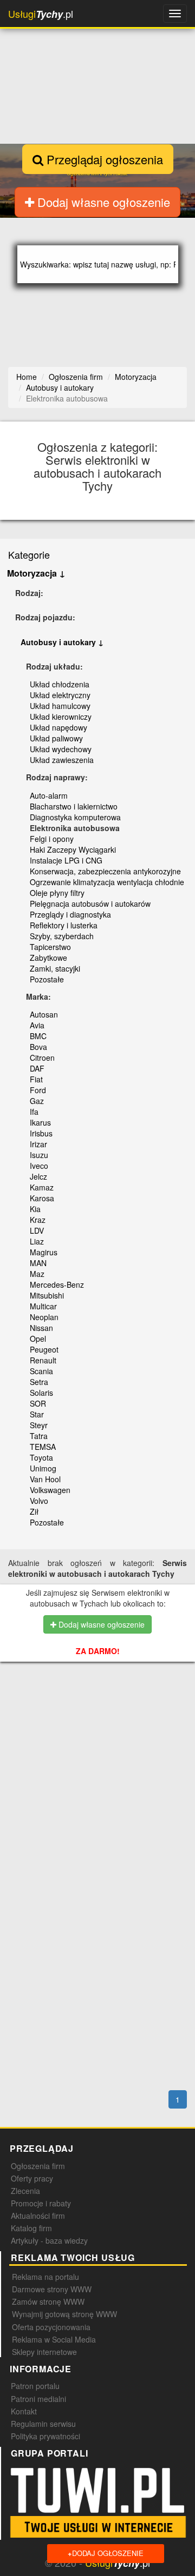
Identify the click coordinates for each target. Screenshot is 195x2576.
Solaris (41, 1393)
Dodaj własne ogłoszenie (102, 202)
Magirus (44, 1252)
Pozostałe (47, 979)
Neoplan (44, 1317)
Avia (37, 1025)
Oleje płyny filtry (57, 893)
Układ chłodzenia (60, 684)
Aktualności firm (38, 2216)
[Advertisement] (101, 1738)
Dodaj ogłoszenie (106, 2553)
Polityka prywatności (45, 2436)
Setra (39, 1382)
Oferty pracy (32, 2178)
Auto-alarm (49, 795)
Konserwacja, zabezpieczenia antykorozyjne (105, 871)
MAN (38, 1263)
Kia (35, 1209)
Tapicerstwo (50, 947)
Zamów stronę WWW (48, 2301)
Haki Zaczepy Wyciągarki (73, 849)
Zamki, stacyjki (55, 968)
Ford (38, 1090)
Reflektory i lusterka (64, 925)
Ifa (34, 1112)
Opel (38, 1339)
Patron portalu (35, 2386)
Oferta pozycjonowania (51, 2327)
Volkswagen (50, 1490)
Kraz (38, 1220)
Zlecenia (25, 2191)
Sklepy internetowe (44, 2352)
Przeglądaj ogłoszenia (103, 159)
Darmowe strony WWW (52, 2289)
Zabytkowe (48, 958)
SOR (38, 1403)
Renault (43, 1360)
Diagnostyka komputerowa (75, 817)
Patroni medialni (38, 2399)
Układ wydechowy (61, 749)
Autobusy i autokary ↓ (62, 642)
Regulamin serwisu (43, 2424)
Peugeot (44, 1349)
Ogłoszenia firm (38, 2166)
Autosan (44, 1014)
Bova (38, 1047)
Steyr (39, 1425)
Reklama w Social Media (54, 2339)
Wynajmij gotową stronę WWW (64, 2314)
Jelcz (38, 1176)
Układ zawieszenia (62, 760)
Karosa (42, 1198)
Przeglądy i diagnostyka (70, 914)
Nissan (41, 1328)
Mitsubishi (47, 1295)
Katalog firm (31, 2228)
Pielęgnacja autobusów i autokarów (90, 904)
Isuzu (39, 1155)
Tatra (39, 1436)
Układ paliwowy (56, 738)
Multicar (43, 1306)
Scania (41, 1371)
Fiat (36, 1079)
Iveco (39, 1166)
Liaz (37, 1241)
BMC (38, 1036)
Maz (37, 1274)
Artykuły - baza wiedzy (49, 2240)
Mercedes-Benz (57, 1284)
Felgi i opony (52, 839)
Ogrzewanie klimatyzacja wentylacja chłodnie (107, 882)
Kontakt (24, 2411)
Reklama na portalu (45, 2277)
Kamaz (42, 1187)
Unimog (43, 1468)
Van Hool (45, 1479)
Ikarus (40, 1122)
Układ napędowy (58, 727)
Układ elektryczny (60, 695)
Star (37, 1414)
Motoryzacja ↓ (36, 573)
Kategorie (29, 554)
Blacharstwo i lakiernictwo (74, 806)
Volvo (39, 1501)
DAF (37, 1068)
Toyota (41, 1457)
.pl (41, 14)
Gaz (37, 1101)
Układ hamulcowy (60, 706)
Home (27, 377)
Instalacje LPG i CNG (66, 860)
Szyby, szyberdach (62, 936)
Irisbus (41, 1133)
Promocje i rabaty (41, 2203)
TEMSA (43, 1447)
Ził (34, 1511)
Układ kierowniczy (61, 717)
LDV (37, 1230)
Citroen (42, 1058)
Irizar (38, 1144)
